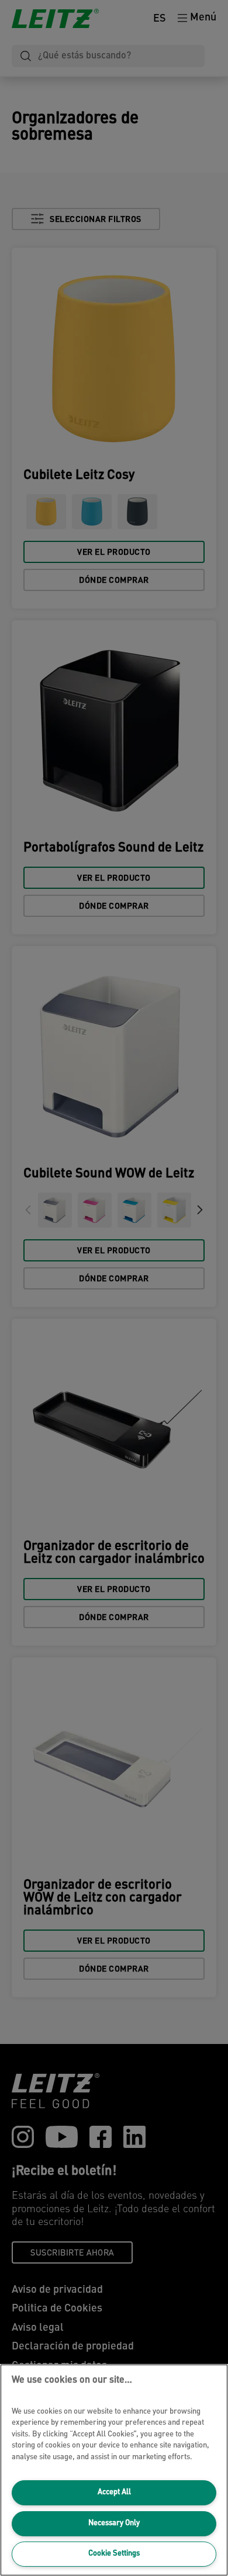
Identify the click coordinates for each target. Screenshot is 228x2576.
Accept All (114, 2492)
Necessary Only (114, 2523)
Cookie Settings (114, 2554)
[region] (114, 2470)
